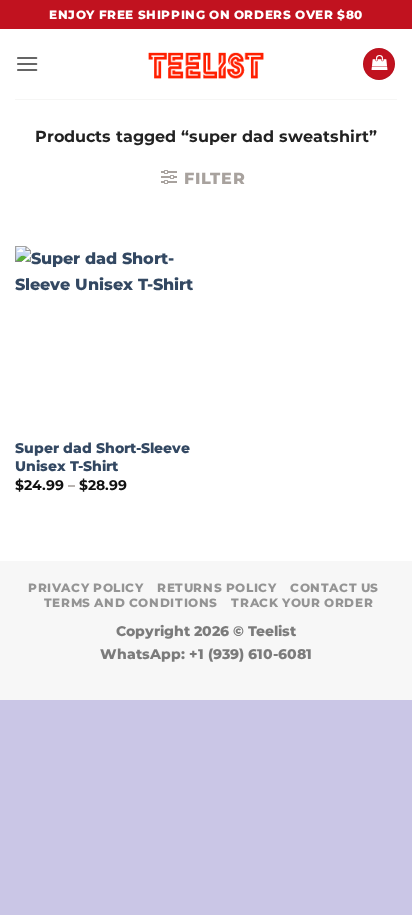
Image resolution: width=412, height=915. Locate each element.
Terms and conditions (131, 602)
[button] (27, 63)
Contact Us (334, 587)
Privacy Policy (86, 587)
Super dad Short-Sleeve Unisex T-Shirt (102, 457)
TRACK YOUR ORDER (302, 602)
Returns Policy (217, 587)
